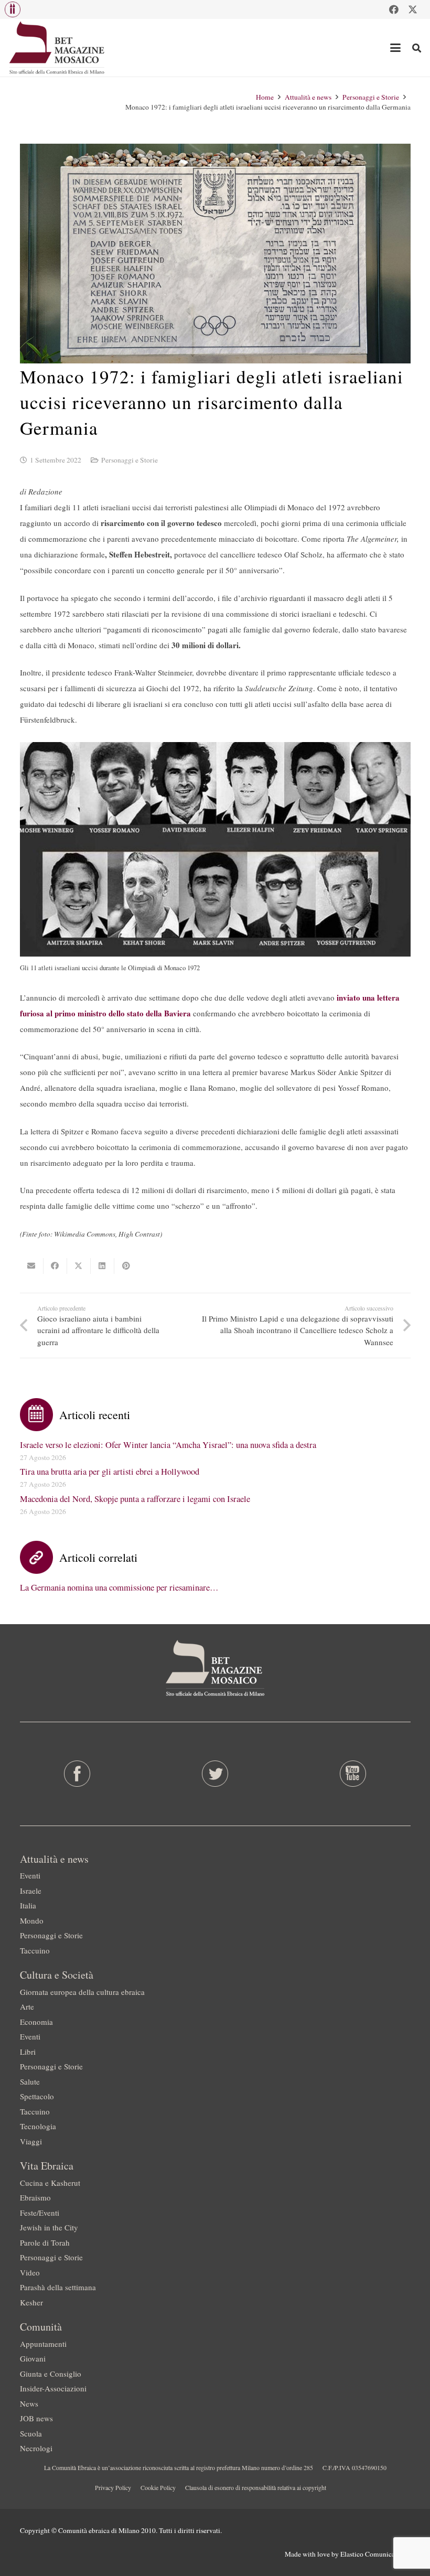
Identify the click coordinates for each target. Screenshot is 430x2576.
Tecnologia (38, 2126)
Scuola (31, 2433)
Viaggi (31, 2141)
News (29, 2403)
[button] (13, 9)
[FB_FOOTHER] (77, 1774)
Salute (30, 2081)
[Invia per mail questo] (32, 1266)
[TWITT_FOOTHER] (215, 1774)
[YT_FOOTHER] (353, 1774)
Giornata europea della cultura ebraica (82, 1992)
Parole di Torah (45, 2242)
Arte (27, 2006)
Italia (28, 1905)
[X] (413, 9)
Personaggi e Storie (130, 460)
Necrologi (36, 2448)
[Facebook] (394, 9)
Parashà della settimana (58, 2287)
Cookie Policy (158, 2487)
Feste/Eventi (40, 2213)
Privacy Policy (113, 2487)
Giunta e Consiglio (51, 2374)
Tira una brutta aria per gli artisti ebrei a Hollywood (110, 1472)
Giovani (33, 2358)
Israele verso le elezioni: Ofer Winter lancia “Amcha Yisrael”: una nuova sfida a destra (168, 1445)
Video (30, 2272)
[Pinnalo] (126, 1266)
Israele (31, 1891)
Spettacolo (37, 2096)
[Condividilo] (55, 1266)
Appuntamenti (43, 2344)
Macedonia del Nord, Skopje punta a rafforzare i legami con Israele (135, 1499)
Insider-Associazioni (53, 2388)
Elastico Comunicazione (375, 2554)
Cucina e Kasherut (50, 2183)
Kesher (31, 2302)
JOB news (36, 2418)
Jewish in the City (49, 2227)
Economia (36, 2022)
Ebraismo (35, 2197)
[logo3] (57, 48)
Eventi (30, 1875)
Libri (28, 2052)
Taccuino (35, 1950)
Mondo (32, 1920)
